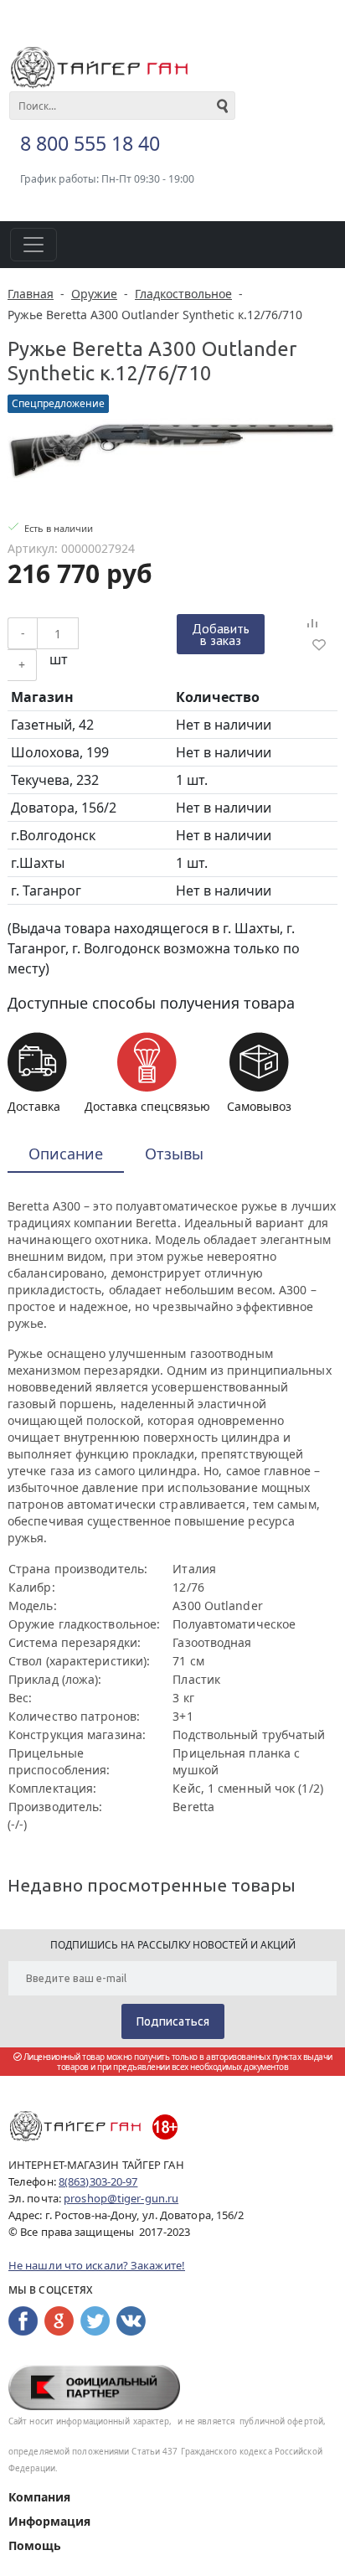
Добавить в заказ (221, 634)
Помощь (35, 2545)
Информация (49, 2521)
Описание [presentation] (66, 1154)
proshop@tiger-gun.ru (121, 2198)
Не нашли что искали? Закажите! (97, 2265)
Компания (39, 2497)
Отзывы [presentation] (174, 1154)
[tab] (66, 1155)
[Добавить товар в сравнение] (312, 624)
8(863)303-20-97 (98, 2181)
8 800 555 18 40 (90, 143)
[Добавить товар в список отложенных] (319, 644)
